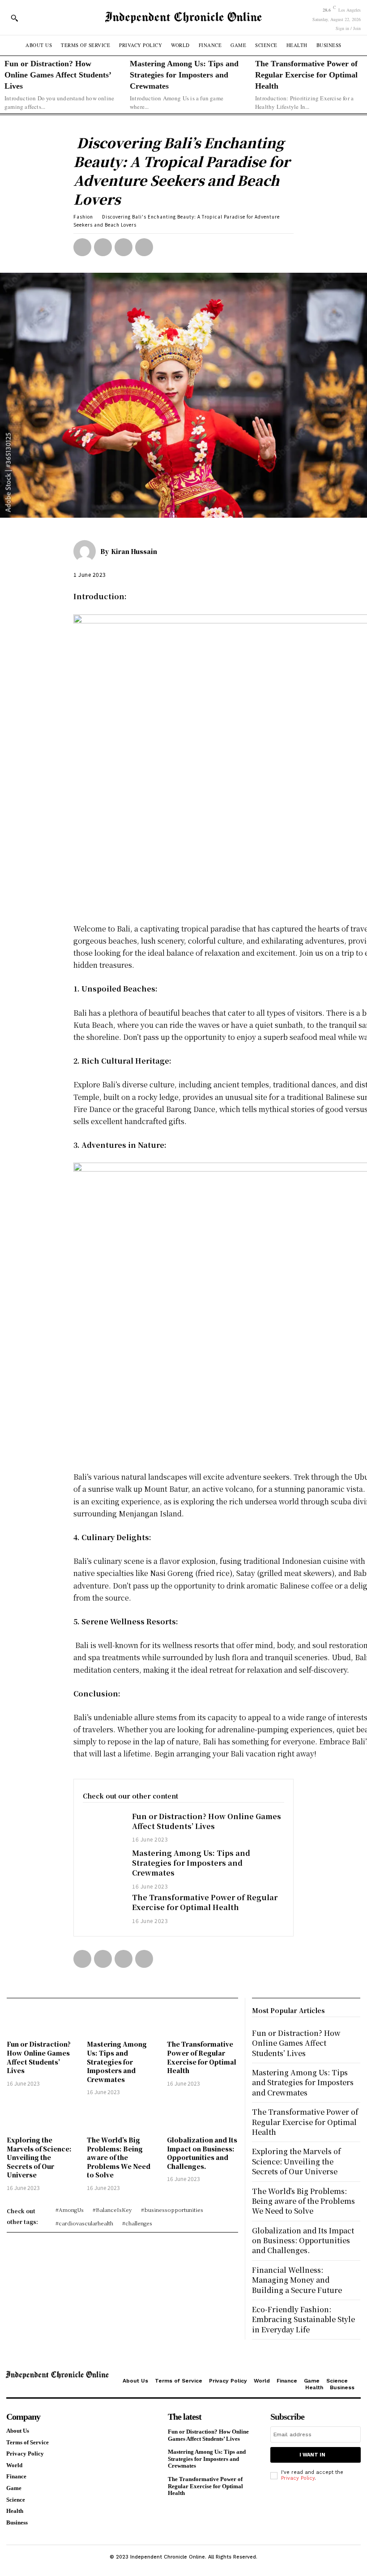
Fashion (83, 217)
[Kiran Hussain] (87, 551)
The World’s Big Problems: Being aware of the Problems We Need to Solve (119, 2157)
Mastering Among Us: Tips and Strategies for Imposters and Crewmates (184, 75)
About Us (135, 2381)
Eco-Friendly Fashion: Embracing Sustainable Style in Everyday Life (303, 2319)
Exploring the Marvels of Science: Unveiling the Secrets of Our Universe (39, 2157)
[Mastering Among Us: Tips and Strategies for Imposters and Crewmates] (103, 1864)
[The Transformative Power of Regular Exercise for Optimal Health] (103, 1909)
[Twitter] (103, 247)
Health (314, 2387)
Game (312, 2381)
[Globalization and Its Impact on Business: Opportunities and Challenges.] (203, 2117)
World (262, 2381)
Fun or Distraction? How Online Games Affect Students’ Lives (58, 75)
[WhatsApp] (144, 247)
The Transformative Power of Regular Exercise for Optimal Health (306, 75)
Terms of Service (179, 2381)
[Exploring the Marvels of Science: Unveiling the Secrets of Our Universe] (42, 2117)
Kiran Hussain (134, 551)
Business (342, 2387)
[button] (14, 18)
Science (337, 2381)
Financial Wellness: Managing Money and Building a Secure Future (297, 2280)
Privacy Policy (228, 2381)
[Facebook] (82, 247)
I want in (312, 2455)
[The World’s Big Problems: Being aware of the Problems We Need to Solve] (122, 2117)
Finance (287, 2381)
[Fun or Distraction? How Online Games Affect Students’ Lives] (103, 1828)
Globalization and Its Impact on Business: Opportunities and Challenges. (202, 2153)
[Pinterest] (124, 247)
